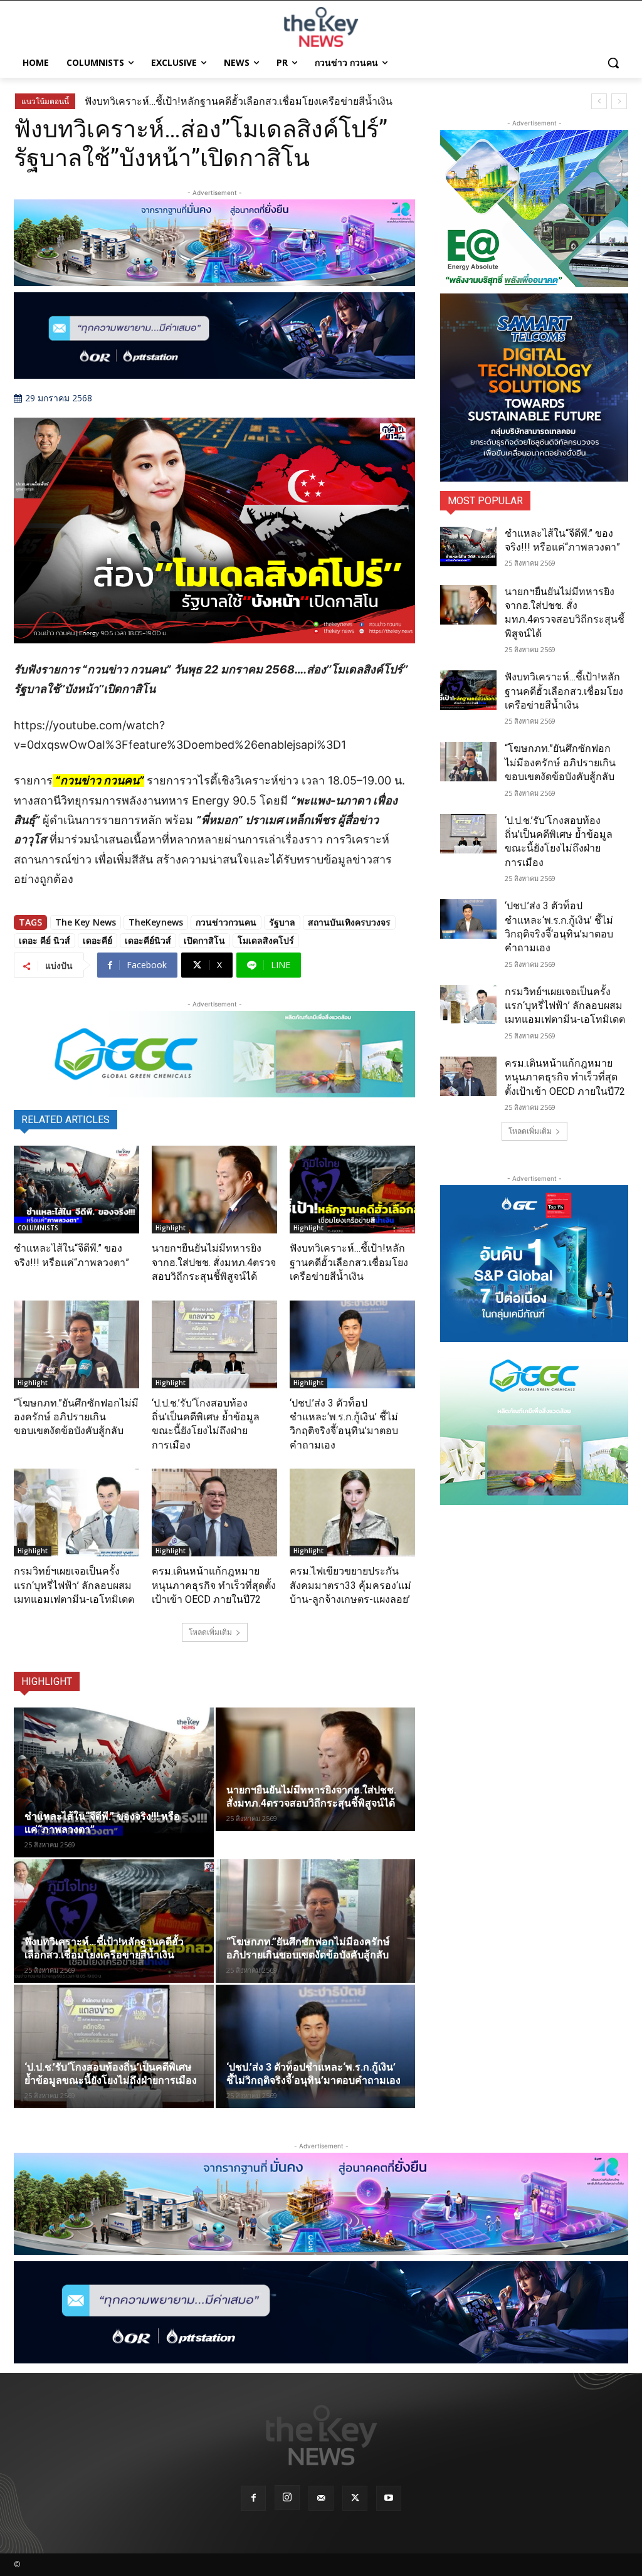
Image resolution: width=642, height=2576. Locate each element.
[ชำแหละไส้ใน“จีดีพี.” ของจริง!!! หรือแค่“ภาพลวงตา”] (76, 1190)
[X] (355, 2498)
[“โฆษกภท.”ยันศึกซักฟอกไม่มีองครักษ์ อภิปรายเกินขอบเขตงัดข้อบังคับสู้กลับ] (76, 1344)
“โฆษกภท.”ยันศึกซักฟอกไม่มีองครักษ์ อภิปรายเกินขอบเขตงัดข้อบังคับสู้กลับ (76, 1417)
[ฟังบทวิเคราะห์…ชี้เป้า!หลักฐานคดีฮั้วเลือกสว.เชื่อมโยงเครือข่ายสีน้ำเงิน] (352, 1190)
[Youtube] (389, 2498)
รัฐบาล (282, 922)
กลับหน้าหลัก (326, 2543)
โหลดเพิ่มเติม (210, 1632)
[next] (619, 101)
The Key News (86, 922)
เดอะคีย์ (97, 940)
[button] (613, 63)
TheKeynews (156, 922)
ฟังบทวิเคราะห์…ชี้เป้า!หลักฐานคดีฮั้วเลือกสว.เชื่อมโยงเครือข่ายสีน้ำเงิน (239, 101)
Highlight (171, 1228)
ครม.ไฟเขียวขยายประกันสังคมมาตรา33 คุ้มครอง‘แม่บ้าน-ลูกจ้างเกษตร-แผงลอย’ (350, 1585)
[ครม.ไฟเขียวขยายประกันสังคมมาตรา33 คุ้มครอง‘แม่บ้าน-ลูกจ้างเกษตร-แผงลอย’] (352, 1512)
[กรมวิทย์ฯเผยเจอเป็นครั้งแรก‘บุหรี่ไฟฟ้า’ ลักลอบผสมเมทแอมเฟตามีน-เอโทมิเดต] (76, 1512)
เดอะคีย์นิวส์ (148, 940)
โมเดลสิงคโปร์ (266, 940)
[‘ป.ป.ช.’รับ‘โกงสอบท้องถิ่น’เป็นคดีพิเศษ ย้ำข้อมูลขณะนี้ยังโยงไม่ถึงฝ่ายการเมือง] (214, 1344)
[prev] (599, 101)
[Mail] (321, 2498)
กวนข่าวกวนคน (226, 922)
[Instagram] (287, 2498)
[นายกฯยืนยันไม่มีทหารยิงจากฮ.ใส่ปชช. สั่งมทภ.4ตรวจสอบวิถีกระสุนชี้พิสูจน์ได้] (214, 1190)
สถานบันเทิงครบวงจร (349, 922)
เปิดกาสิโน (204, 940)
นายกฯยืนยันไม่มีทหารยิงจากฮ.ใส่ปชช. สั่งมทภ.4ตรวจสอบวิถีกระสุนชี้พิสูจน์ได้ (214, 1262)
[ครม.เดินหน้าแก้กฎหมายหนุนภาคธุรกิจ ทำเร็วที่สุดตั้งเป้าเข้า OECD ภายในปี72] (214, 1512)
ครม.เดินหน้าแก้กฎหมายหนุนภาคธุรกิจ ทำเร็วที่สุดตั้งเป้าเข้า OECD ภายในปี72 (214, 1585)
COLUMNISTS (38, 1228)
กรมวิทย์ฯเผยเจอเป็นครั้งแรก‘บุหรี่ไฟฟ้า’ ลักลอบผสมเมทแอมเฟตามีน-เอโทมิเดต (74, 1585)
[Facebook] (253, 2498)
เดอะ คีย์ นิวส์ (45, 940)
